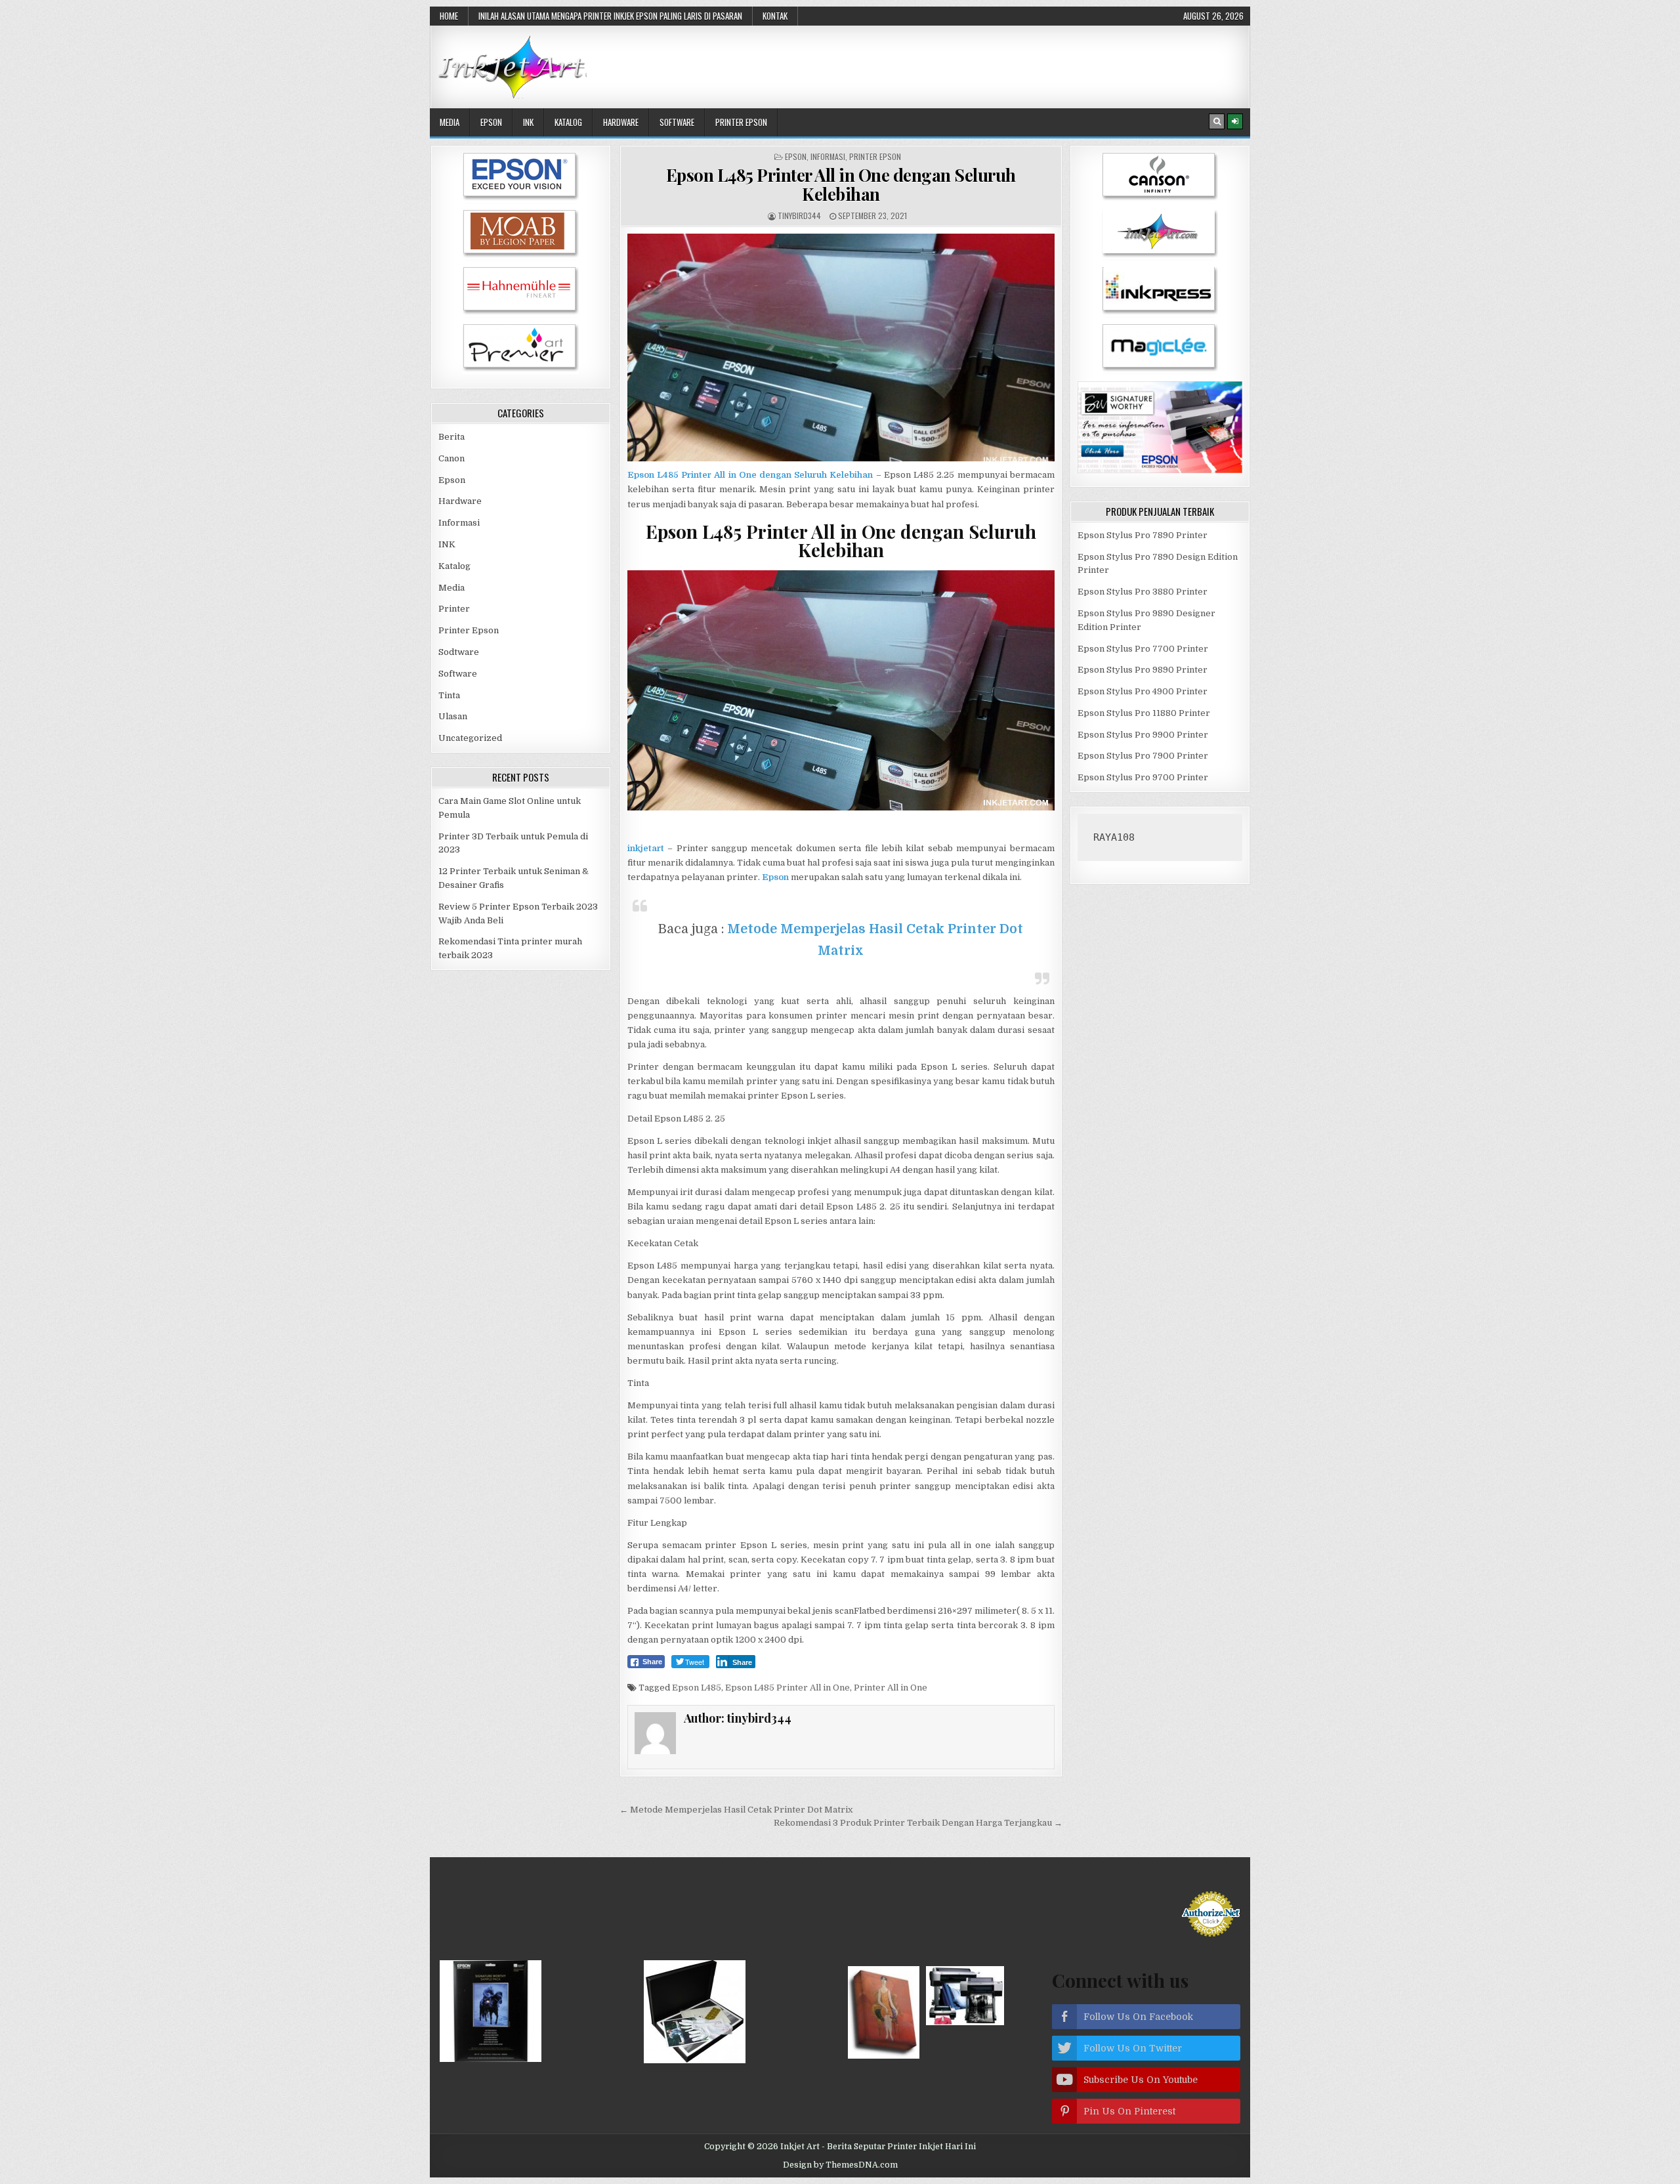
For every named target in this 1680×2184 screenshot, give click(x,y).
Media (450, 122)
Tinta (449, 695)
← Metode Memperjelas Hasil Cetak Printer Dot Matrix (736, 1810)
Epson (491, 122)
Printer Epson (741, 122)
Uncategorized (470, 738)
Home (449, 16)
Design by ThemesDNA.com (840, 2165)
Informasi (828, 157)
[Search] (1217, 121)
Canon (451, 458)
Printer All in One (891, 1688)
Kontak (775, 16)
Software (677, 122)
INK (528, 122)
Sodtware (459, 652)
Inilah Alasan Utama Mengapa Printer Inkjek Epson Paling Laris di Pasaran (610, 16)
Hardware (621, 122)
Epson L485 (697, 1688)
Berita (451, 437)
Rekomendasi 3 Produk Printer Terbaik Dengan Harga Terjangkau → (918, 1823)
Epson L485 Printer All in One (787, 1688)
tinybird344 (799, 216)
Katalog (568, 122)
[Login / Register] (1235, 121)
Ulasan (453, 716)
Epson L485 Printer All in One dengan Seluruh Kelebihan (841, 184)
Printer (454, 609)
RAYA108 (1114, 837)
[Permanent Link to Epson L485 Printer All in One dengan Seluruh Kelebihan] (841, 347)
